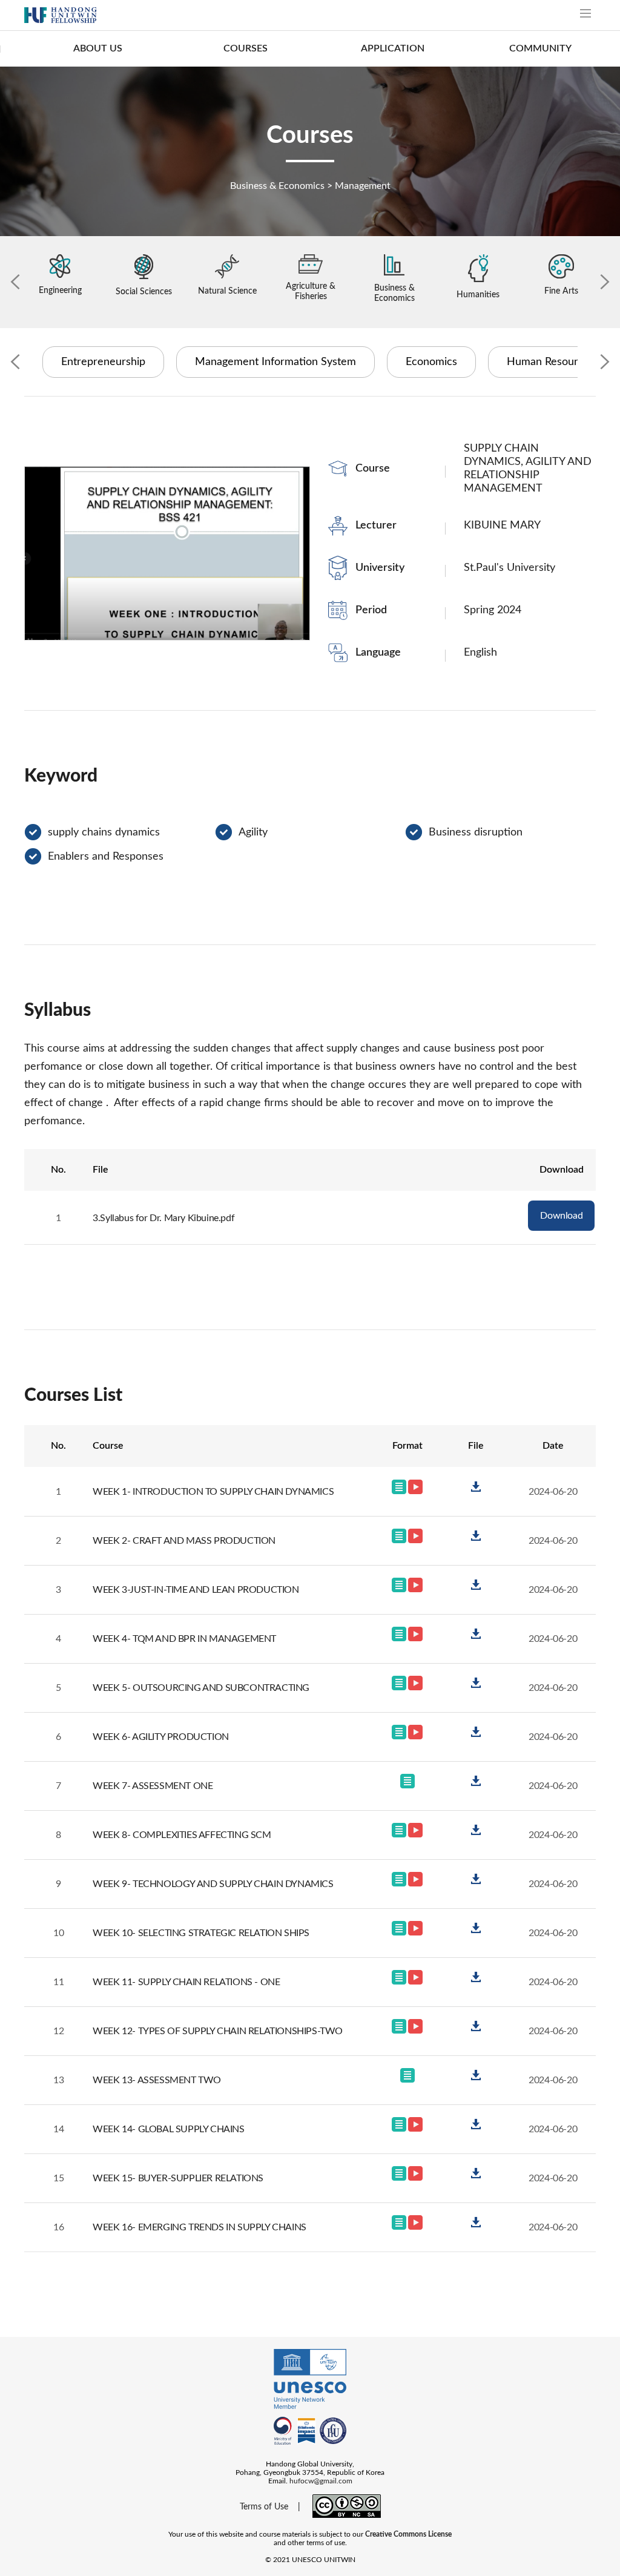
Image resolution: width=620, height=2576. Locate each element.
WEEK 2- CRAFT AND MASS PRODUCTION (184, 1541)
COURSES (246, 48)
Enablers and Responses (106, 857)
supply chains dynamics (104, 832)
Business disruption (476, 832)
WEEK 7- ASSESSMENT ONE (153, 1786)
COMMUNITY (540, 48)
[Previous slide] (15, 282)
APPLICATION (393, 48)
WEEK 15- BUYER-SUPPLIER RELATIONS (178, 2178)
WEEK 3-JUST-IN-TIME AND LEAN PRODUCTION (196, 1590)
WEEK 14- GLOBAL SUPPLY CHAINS (168, 2129)
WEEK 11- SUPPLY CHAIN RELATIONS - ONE (186, 1982)
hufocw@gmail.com (321, 2481)
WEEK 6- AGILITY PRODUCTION (161, 1737)
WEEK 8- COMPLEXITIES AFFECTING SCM (182, 1835)
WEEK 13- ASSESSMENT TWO (157, 2080)
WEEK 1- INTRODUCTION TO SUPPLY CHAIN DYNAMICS (213, 1492)
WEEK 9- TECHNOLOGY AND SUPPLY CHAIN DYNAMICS (213, 1884)
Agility (253, 832)
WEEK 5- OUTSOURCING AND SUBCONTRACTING (201, 1688)
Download (561, 1216)
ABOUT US (98, 48)
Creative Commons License (408, 2534)
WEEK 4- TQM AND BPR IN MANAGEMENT (184, 1639)
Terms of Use (264, 2507)
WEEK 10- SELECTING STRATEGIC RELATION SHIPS (201, 1933)
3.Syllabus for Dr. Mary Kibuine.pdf (163, 1218)
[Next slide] (605, 282)
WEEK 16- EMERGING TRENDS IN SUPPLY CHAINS (200, 2227)
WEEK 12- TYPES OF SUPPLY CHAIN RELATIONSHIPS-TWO (218, 2031)
